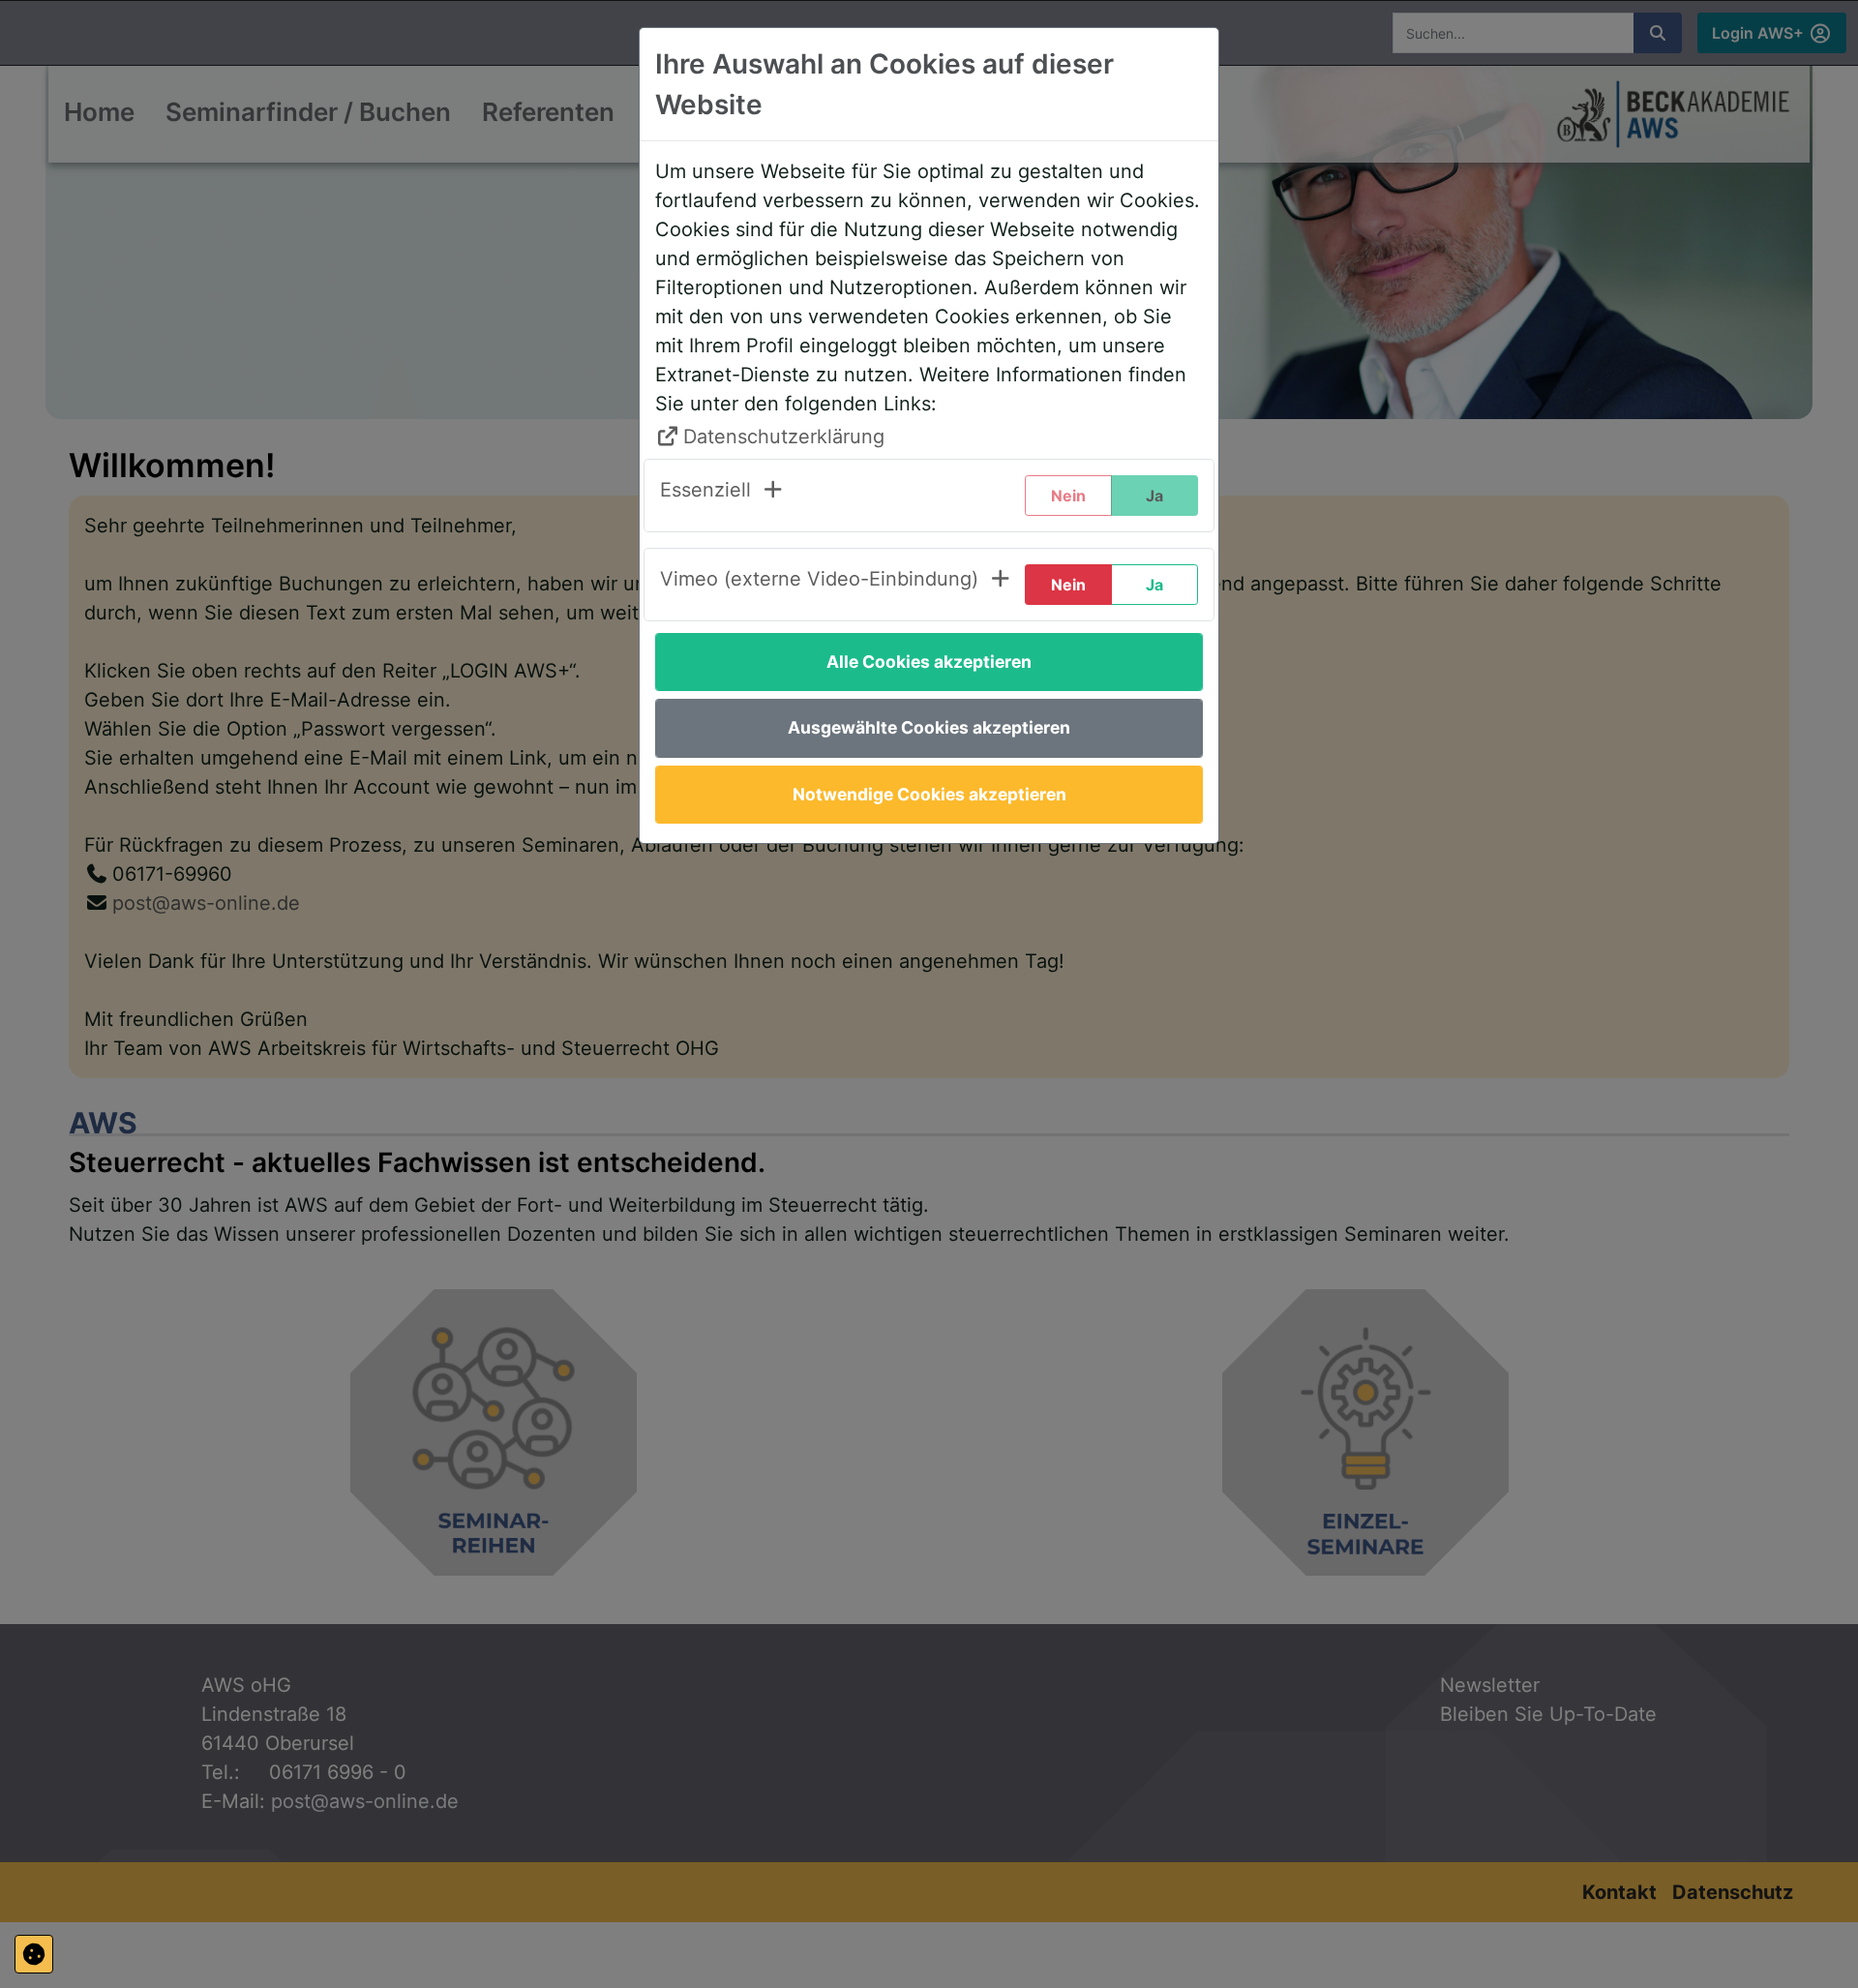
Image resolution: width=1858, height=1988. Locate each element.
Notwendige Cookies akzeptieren (929, 794)
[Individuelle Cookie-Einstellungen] (34, 1954)
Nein (1068, 585)
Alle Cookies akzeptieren (929, 662)
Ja (1154, 585)
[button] (722, 496)
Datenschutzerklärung (784, 437)
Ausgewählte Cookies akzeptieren (929, 727)
